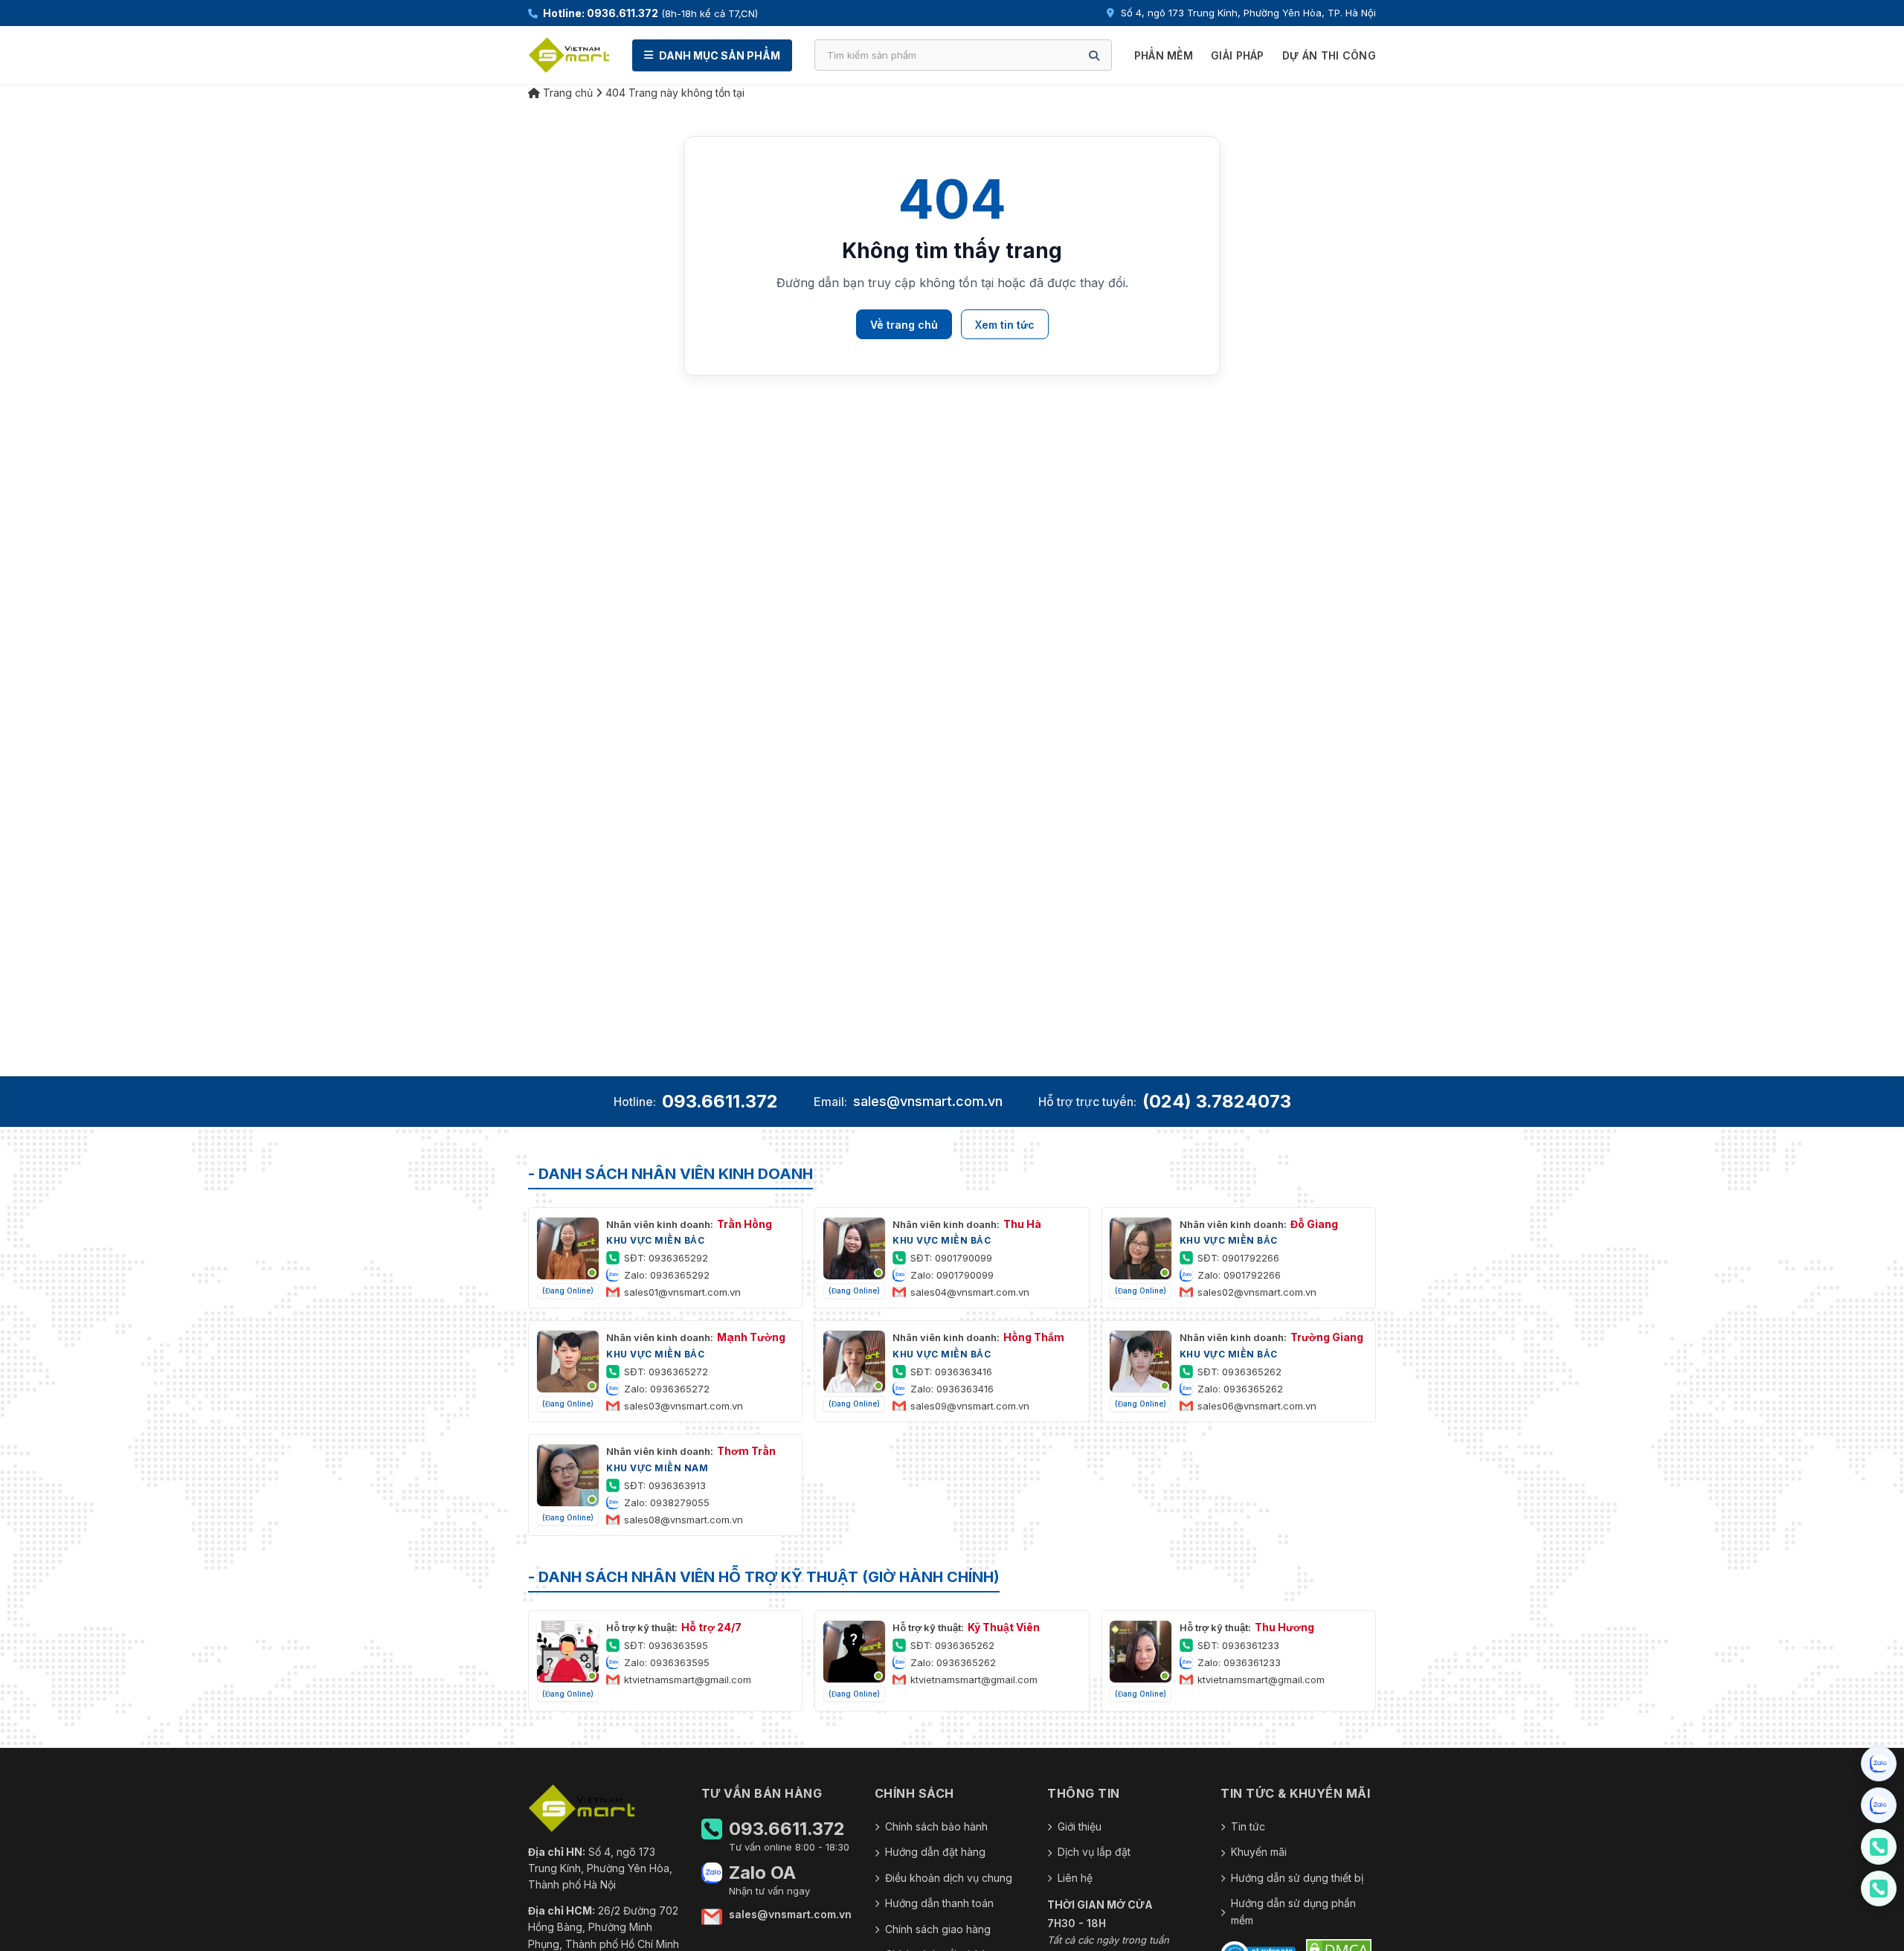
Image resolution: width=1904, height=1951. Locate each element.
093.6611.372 (720, 1101)
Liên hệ (1075, 1878)
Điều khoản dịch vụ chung (949, 1878)
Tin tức (1248, 1826)
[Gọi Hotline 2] (1879, 1889)
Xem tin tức (1005, 325)
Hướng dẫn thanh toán (939, 1903)
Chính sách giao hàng (938, 1929)
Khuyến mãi (1259, 1852)
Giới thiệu (1080, 1826)
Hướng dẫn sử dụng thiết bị (1297, 1878)
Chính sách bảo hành (936, 1826)
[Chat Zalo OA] (1879, 1764)
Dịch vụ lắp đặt (1094, 1852)
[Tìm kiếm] (1094, 55)
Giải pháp (1238, 55)
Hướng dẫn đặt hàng (935, 1852)
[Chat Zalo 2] (1879, 1805)
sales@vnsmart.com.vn (928, 1101)
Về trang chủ (904, 325)
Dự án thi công (1329, 55)
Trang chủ (566, 93)
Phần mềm (1164, 55)
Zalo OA (762, 1873)
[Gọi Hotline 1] (1879, 1847)
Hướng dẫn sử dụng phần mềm (1293, 1911)
